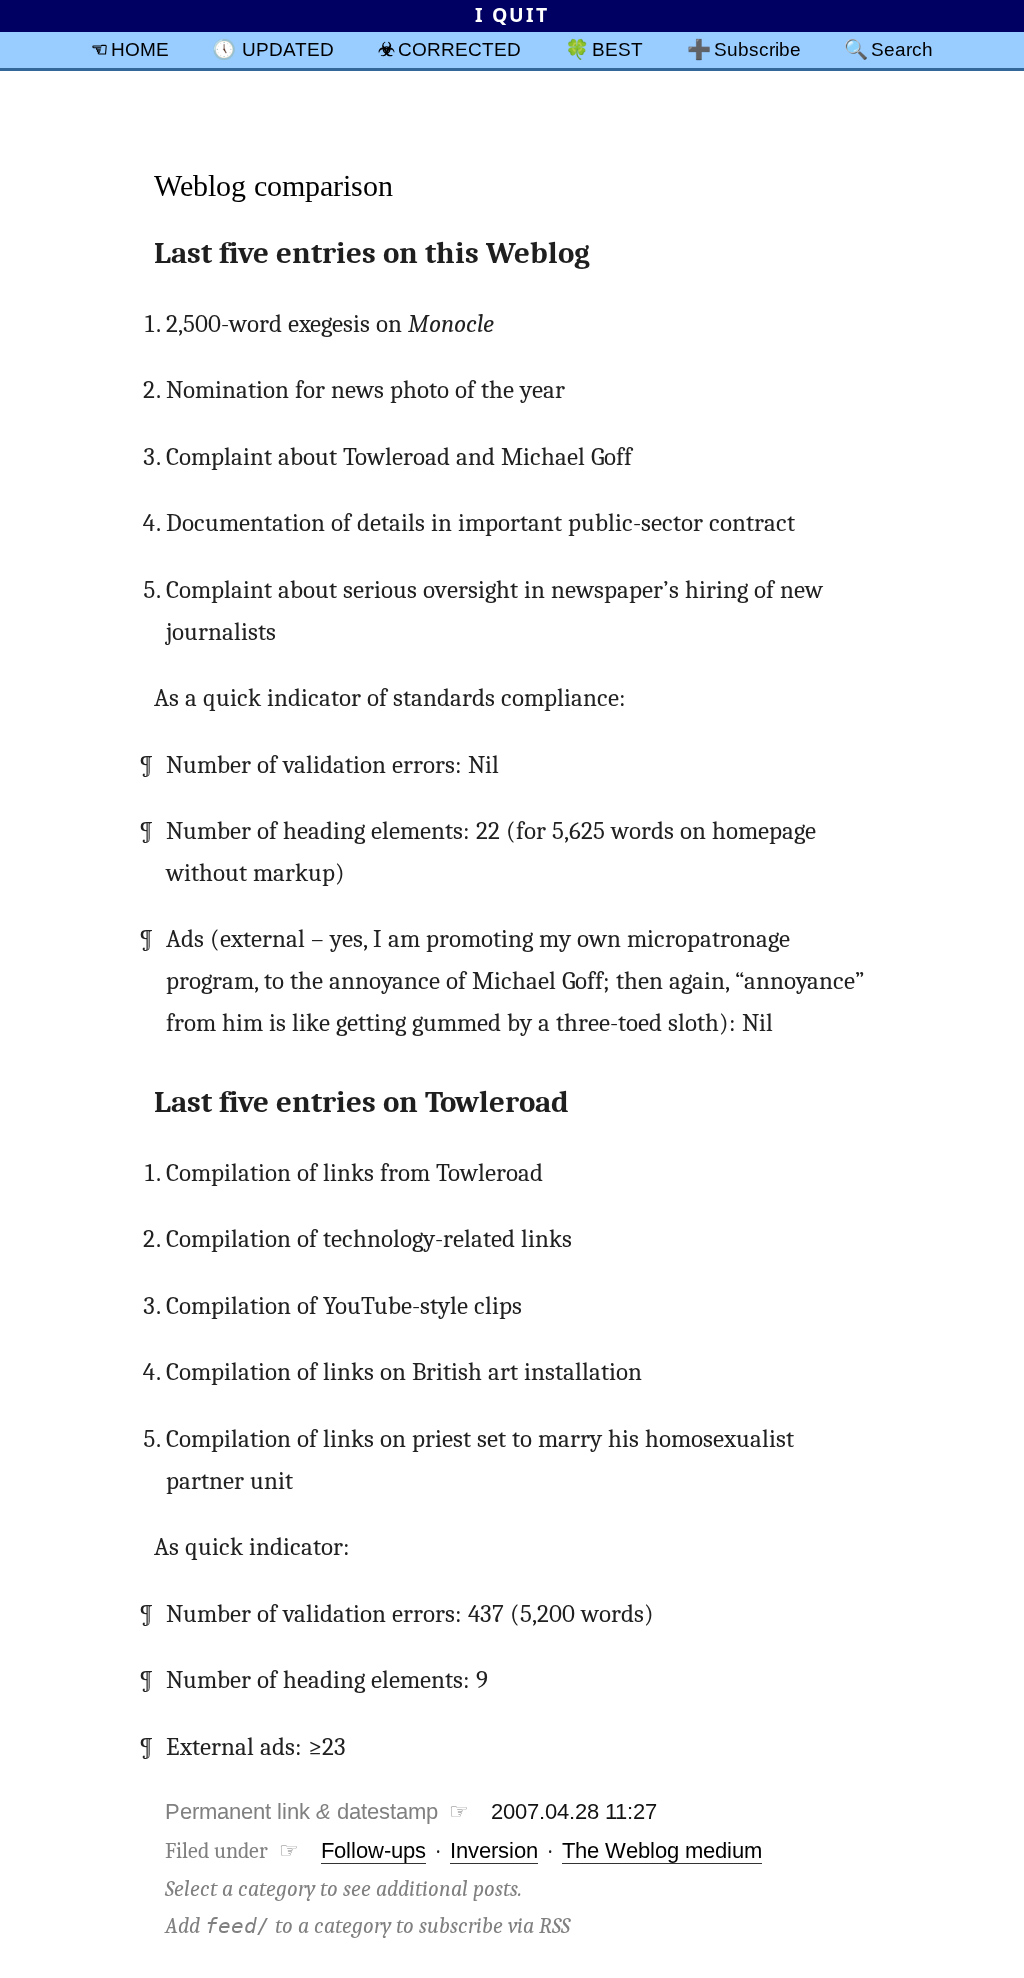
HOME (140, 49)
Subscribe (757, 49)
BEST (617, 49)
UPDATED (288, 49)
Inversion (494, 1850)
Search (902, 49)
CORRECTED (459, 49)
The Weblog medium (662, 1850)
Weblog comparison (273, 185)
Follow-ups (373, 1850)
